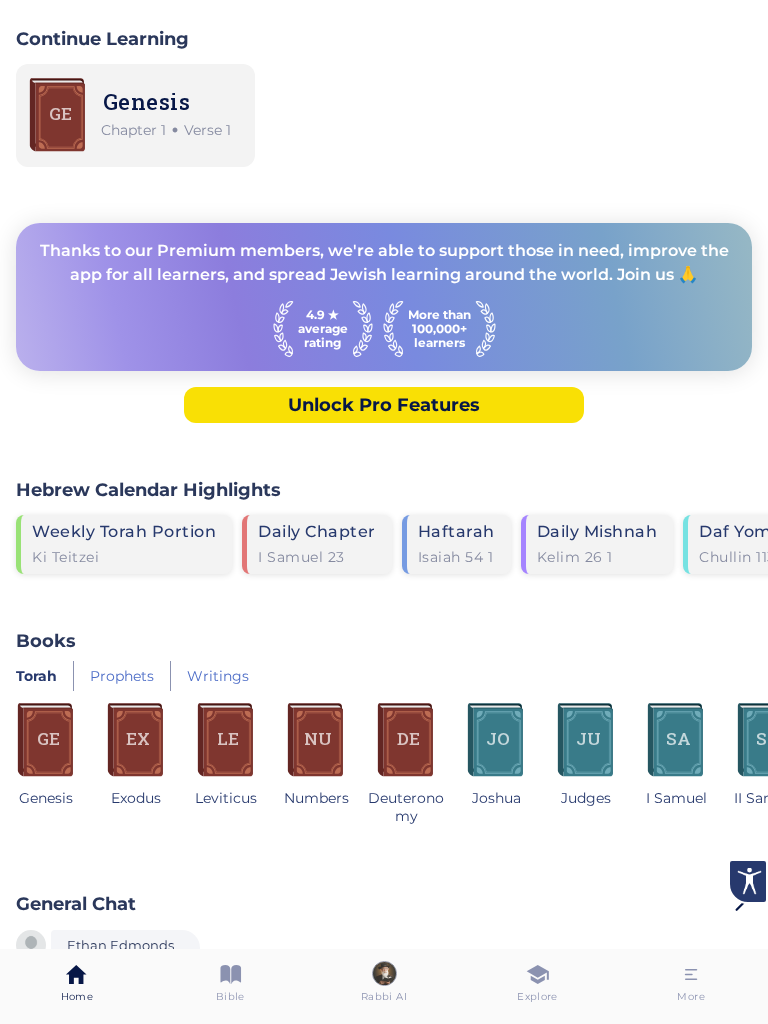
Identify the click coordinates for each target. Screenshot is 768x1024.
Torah (36, 676)
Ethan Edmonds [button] (120, 945)
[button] (31, 947)
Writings (218, 676)
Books (46, 640)
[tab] (77, 986)
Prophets (122, 676)
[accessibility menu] (748, 881)
